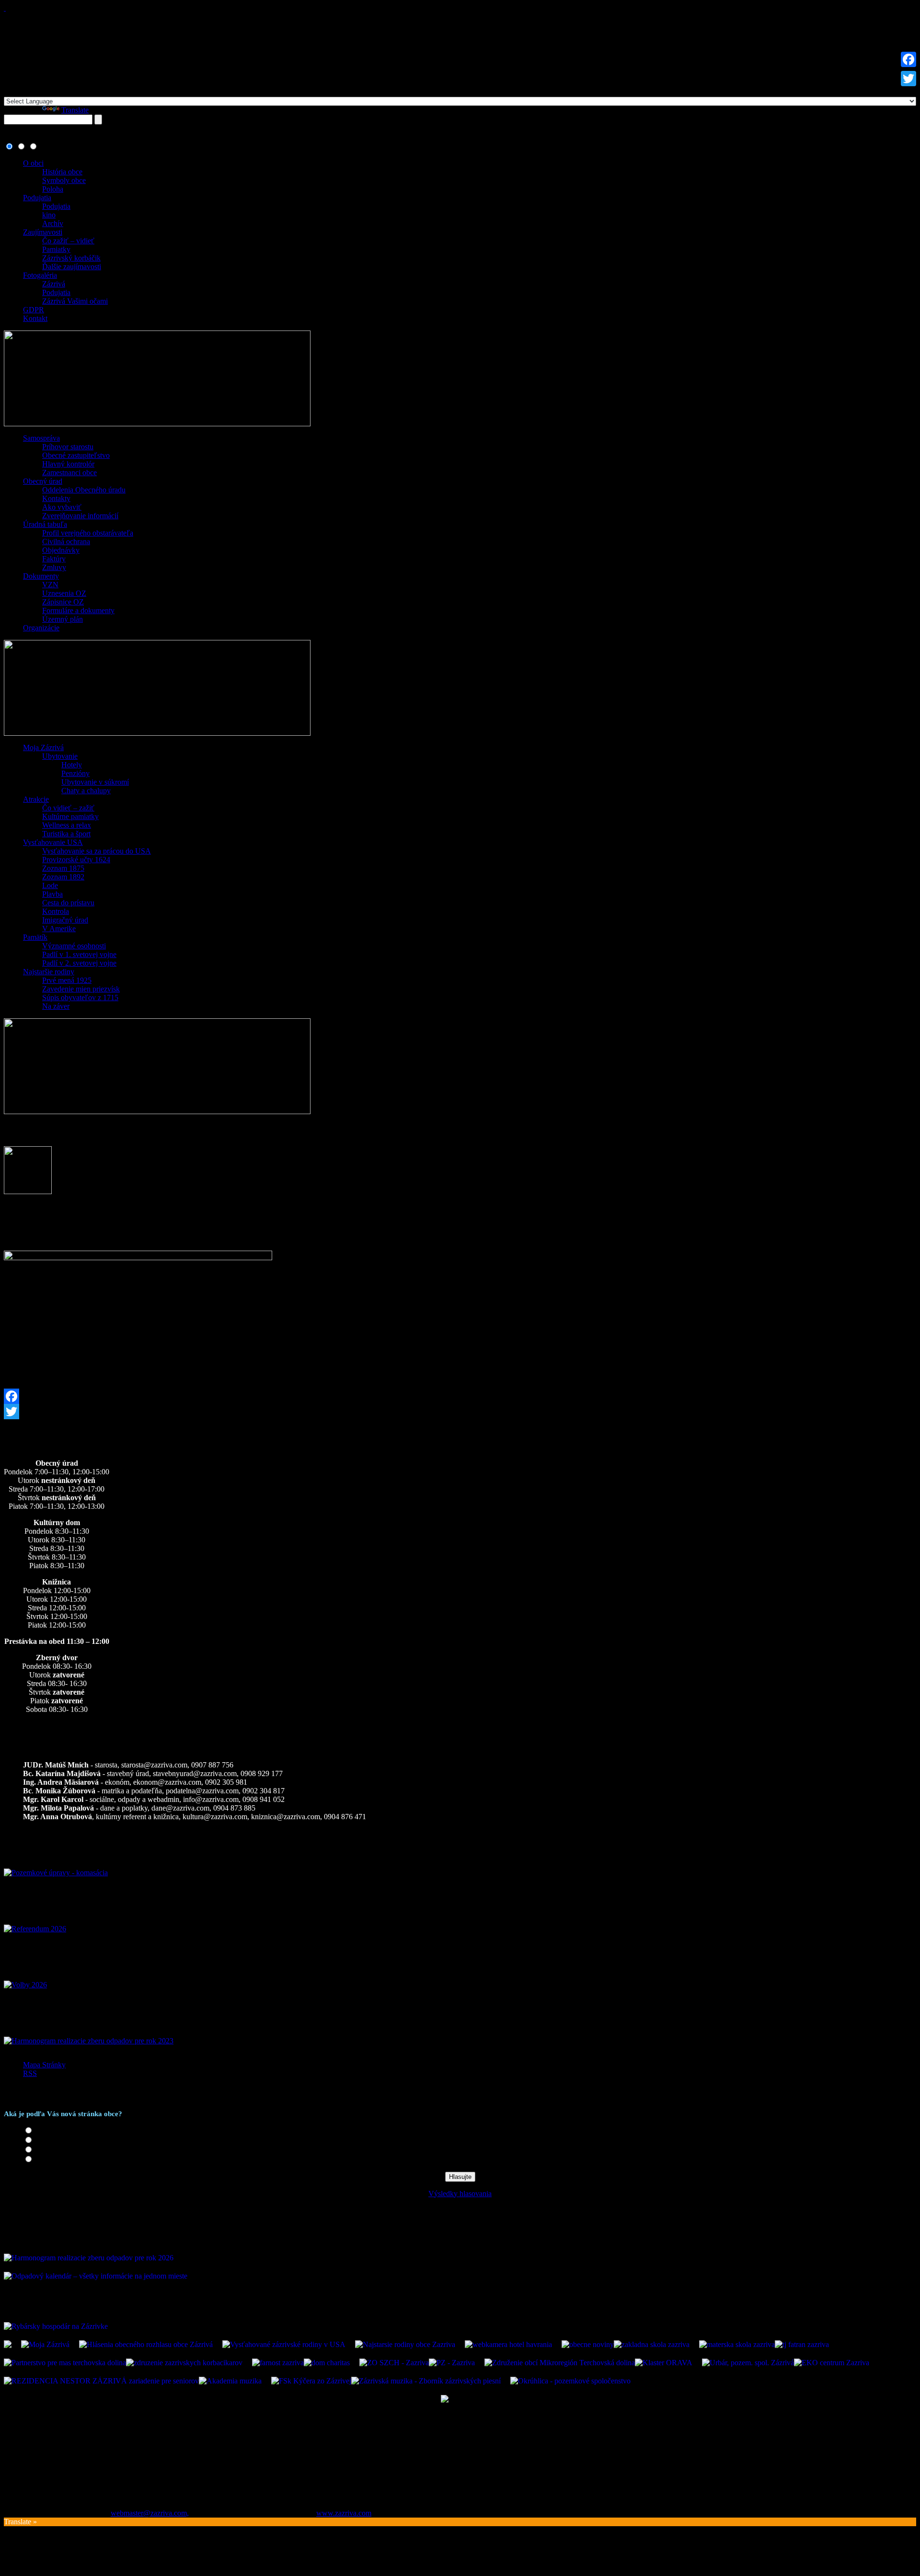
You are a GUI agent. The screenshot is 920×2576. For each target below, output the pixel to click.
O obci (33, 163)
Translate (75, 110)
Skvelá (45, 2131)
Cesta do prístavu (68, 903)
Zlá (40, 2160)
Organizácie (41, 628)
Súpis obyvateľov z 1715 (80, 997)
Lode (50, 885)
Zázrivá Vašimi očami (75, 301)
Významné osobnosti (74, 946)
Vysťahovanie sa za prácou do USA (97, 851)
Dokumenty (41, 576)
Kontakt (35, 318)
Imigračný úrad (65, 920)
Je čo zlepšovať (58, 2150)
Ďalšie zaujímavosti (72, 267)
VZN (50, 585)
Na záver (56, 1006)
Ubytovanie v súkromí (95, 782)
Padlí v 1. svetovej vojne (79, 954)
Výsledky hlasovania (460, 2194)
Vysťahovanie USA (53, 842)
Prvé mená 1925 (67, 980)
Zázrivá (54, 284)
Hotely (72, 765)
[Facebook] (460, 1396)
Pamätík (35, 937)
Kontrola (56, 911)
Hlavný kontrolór (68, 464)
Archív (53, 223)
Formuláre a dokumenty (78, 610)
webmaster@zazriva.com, (150, 2513)
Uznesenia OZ (64, 593)
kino (49, 215)
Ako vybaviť (62, 507)
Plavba (52, 894)
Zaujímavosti (43, 232)
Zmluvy (54, 567)
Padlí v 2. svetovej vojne (79, 963)
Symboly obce (64, 180)
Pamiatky (56, 249)
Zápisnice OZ (63, 602)
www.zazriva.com (344, 2513)
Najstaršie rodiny (49, 972)
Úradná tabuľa (45, 524)
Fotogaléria (40, 275)
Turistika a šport (66, 834)
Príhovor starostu (68, 447)
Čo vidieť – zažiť (68, 808)
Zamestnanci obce (69, 473)
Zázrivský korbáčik (71, 258)
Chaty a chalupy (86, 791)
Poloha (53, 189)
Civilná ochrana (66, 541)
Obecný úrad (43, 481)
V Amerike (59, 929)
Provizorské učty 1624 (76, 860)
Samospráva (41, 438)
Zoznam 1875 (63, 868)
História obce (62, 172)
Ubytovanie (60, 756)
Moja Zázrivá (43, 747)
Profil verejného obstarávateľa (88, 533)
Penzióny (75, 773)
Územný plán (63, 619)
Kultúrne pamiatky (70, 816)
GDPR (34, 310)
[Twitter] (460, 1412)
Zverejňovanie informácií (80, 516)
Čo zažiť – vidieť (68, 241)
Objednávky (61, 550)
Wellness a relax (67, 825)
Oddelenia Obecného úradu (84, 490)
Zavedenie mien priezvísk (81, 989)
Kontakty (56, 498)
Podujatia (37, 198)
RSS (30, 2073)
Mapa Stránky (44, 2065)
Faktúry (54, 559)
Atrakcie (36, 799)
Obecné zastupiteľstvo (76, 455)
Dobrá (45, 2140)
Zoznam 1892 (63, 877)
